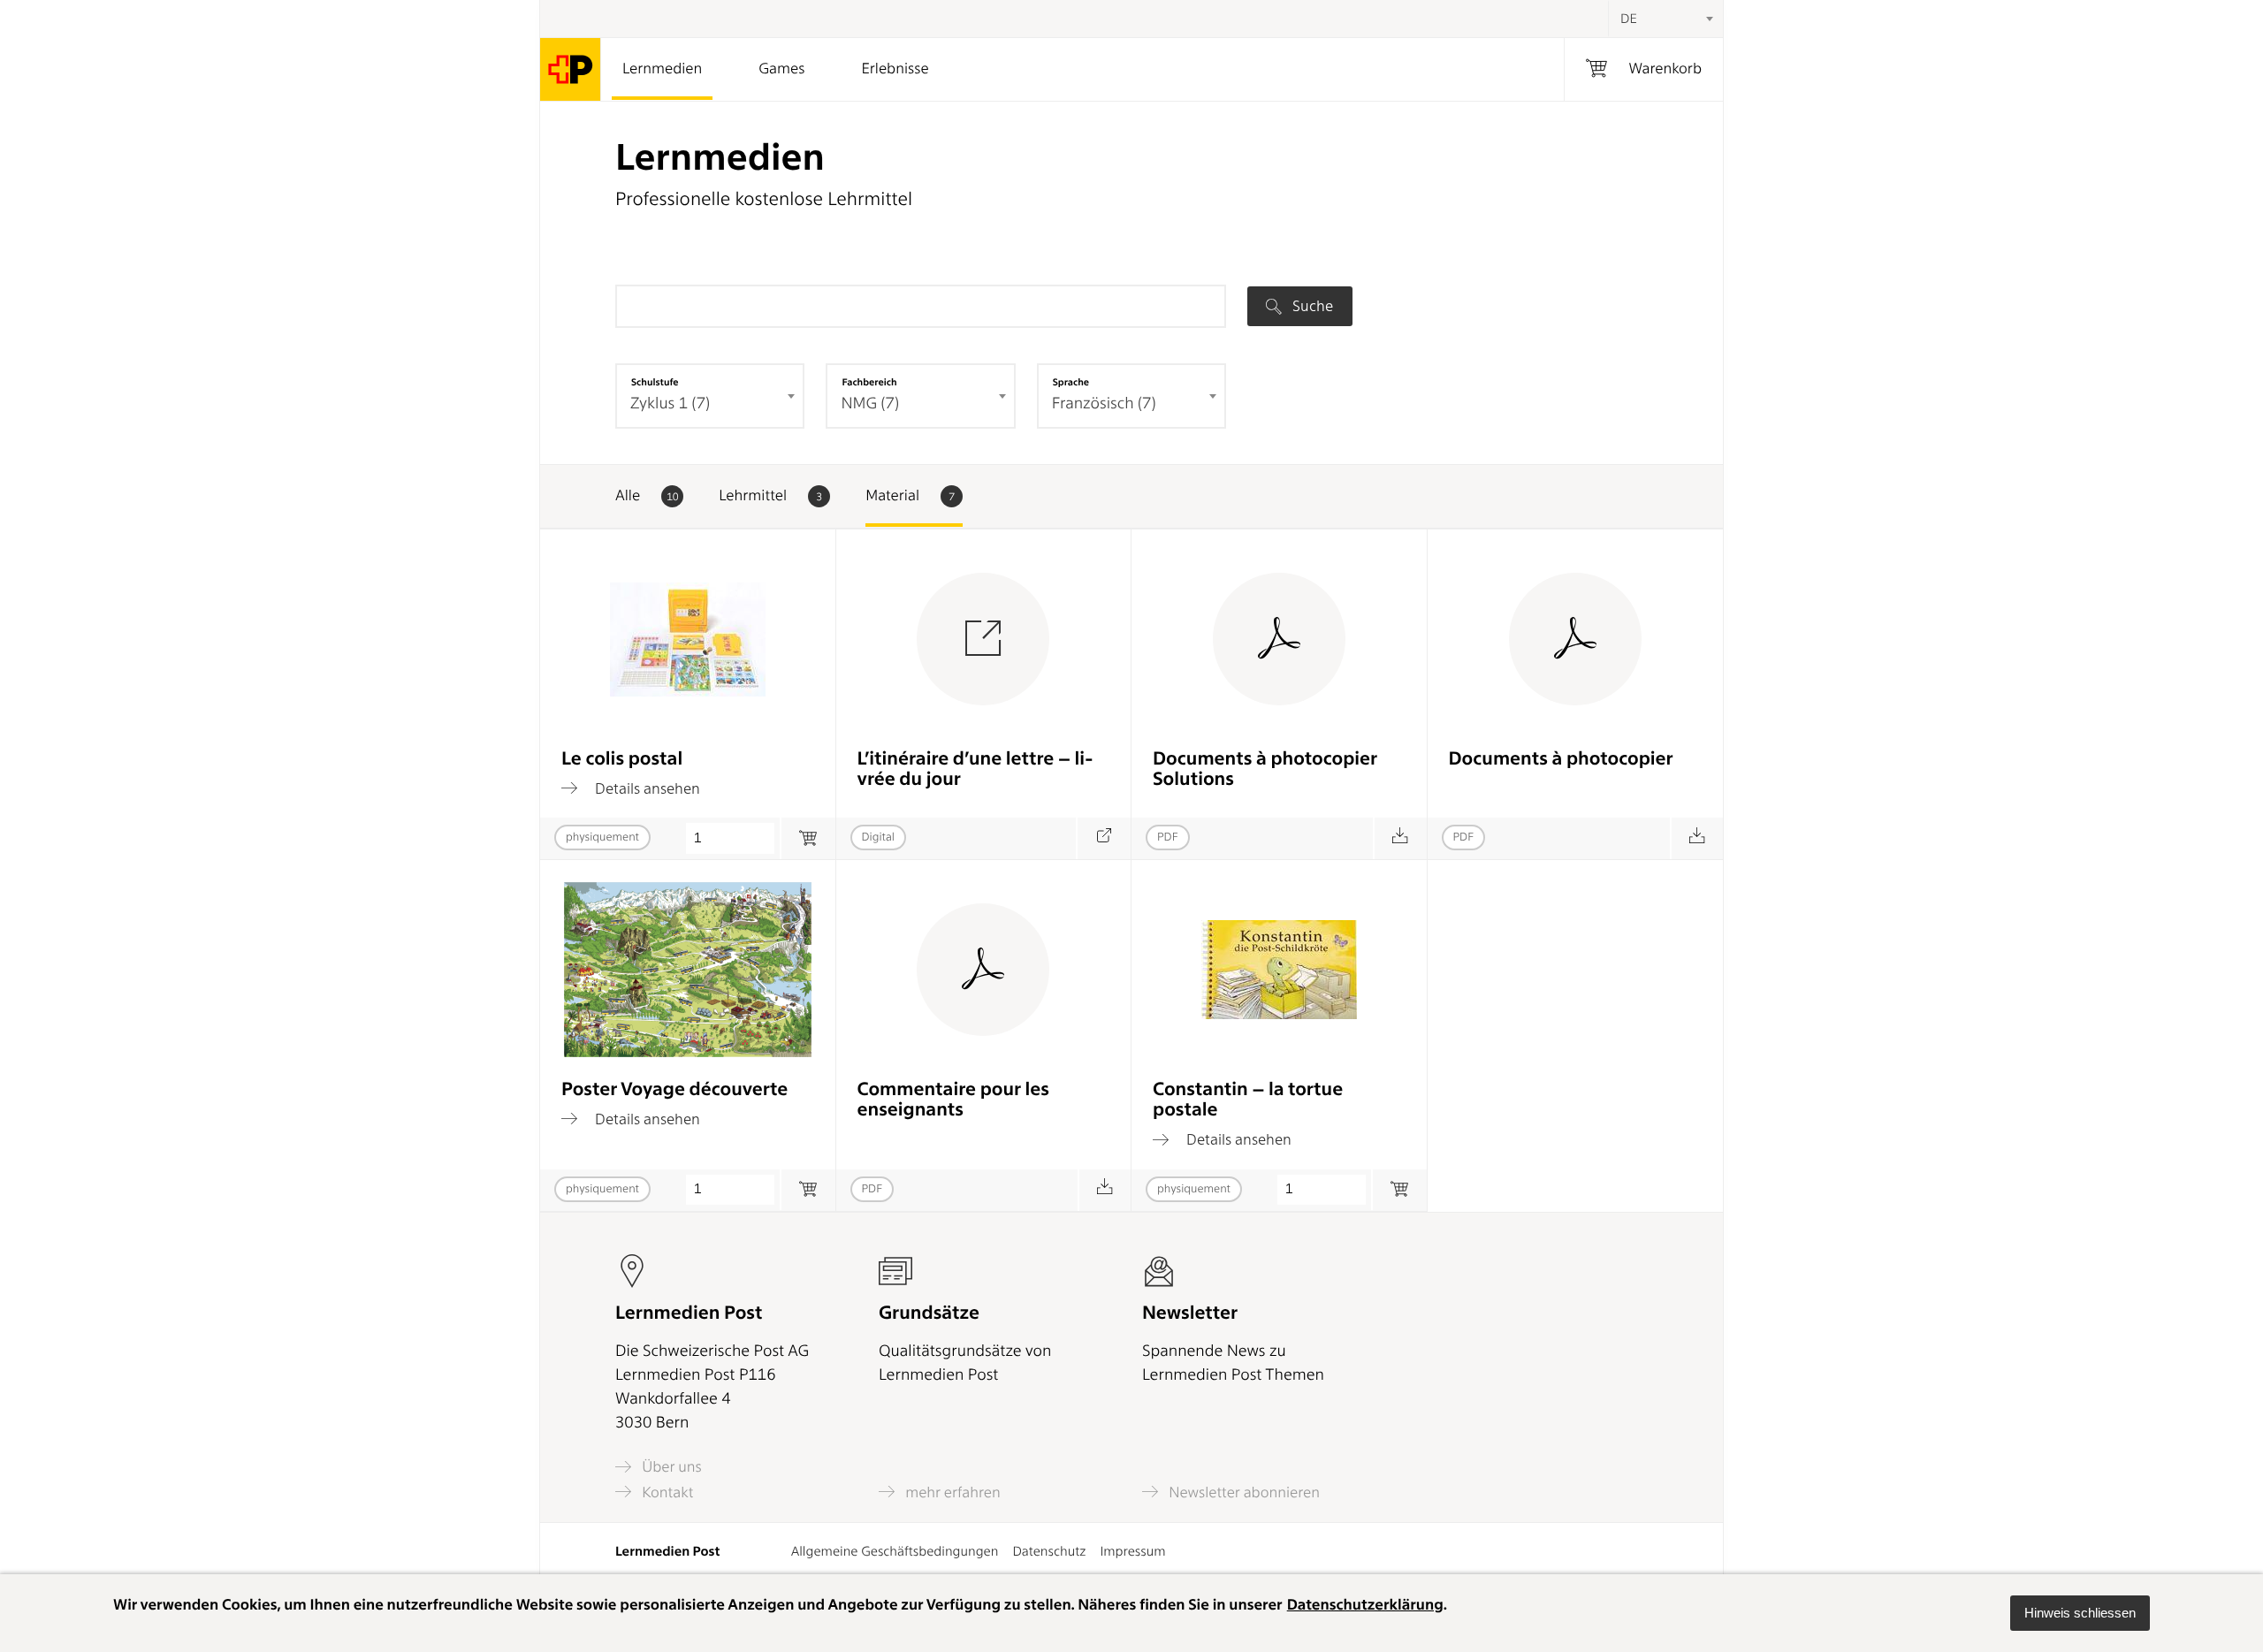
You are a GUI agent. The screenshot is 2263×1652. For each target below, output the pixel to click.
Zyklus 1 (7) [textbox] (670, 403)
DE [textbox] (1629, 19)
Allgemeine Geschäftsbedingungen (895, 1551)
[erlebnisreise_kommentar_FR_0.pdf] (1105, 1190)
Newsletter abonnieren (1242, 1492)
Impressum (1132, 1551)
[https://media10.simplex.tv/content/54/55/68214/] (1104, 838)
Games (781, 69)
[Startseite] (571, 69)
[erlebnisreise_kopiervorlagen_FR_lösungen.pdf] (1400, 838)
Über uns (670, 1467)
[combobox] (1665, 19)
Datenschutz (1049, 1551)
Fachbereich (869, 382)
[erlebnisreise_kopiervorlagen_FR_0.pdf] (1697, 838)
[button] (2080, 1613)
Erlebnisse (895, 69)
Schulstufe (655, 382)
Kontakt (666, 1492)
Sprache (1071, 382)
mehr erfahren (951, 1492)
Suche (1311, 306)
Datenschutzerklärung (1365, 1605)
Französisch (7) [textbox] (1104, 403)
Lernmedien (662, 69)
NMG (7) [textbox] (870, 403)
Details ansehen (646, 788)
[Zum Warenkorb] (808, 838)
